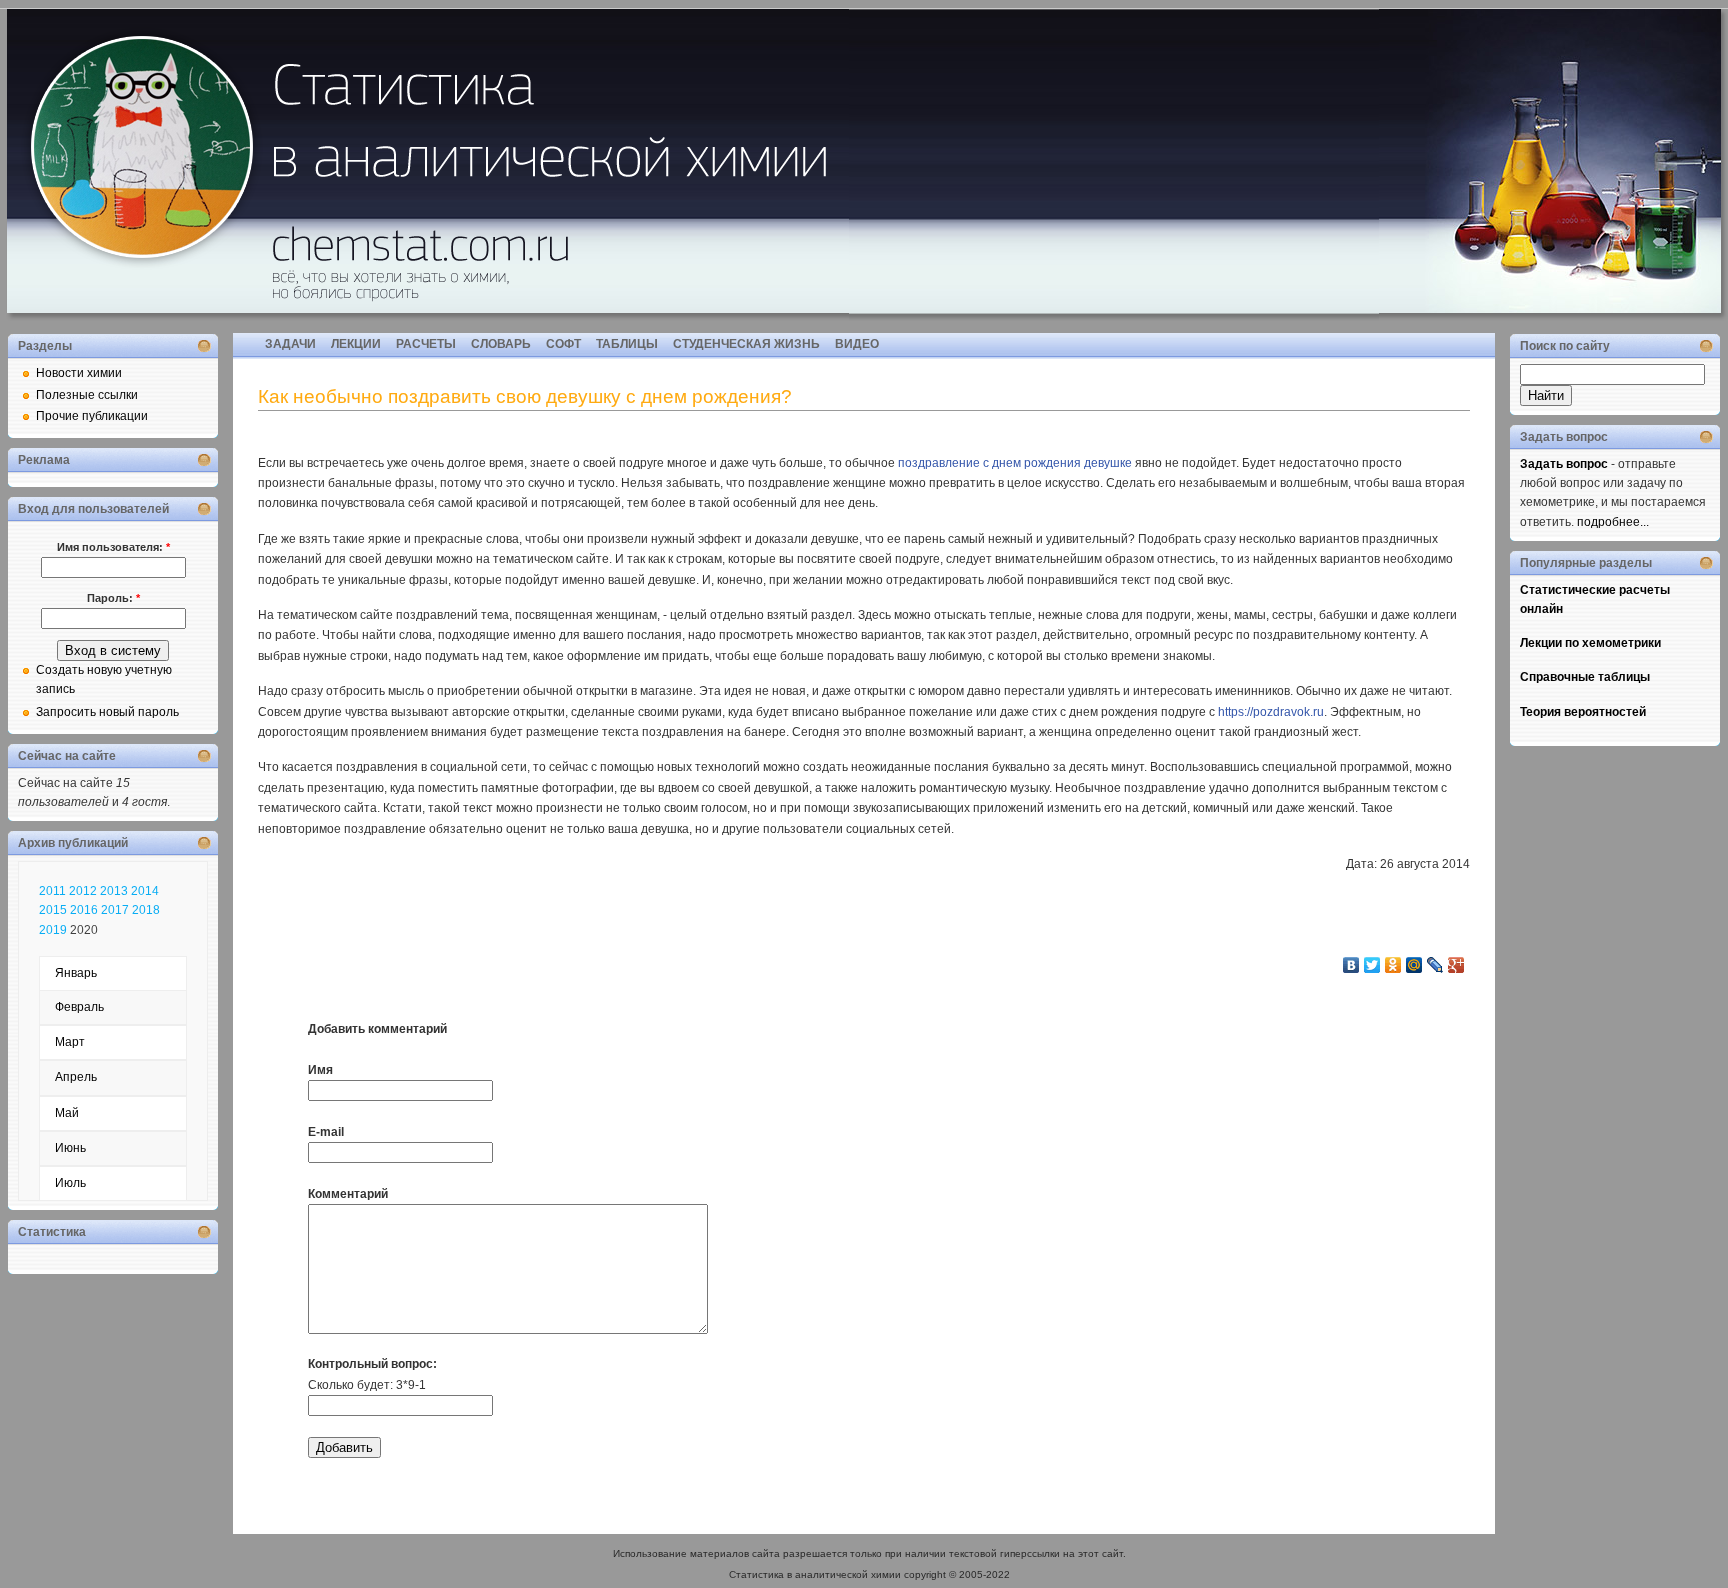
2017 (115, 910)
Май (67, 1113)
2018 (146, 910)
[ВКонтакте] (1351, 965)
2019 (53, 930)
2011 (52, 891)
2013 (114, 891)
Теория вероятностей (1583, 712)
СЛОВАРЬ (501, 344)
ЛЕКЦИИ (356, 344)
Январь (76, 973)
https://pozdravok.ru (1271, 712)
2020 (84, 930)
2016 (84, 910)
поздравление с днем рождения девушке (1015, 463)
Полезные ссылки (87, 395)
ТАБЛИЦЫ (627, 344)
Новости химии (79, 373)
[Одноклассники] (1393, 965)
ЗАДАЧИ (290, 344)
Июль (70, 1183)
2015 (53, 910)
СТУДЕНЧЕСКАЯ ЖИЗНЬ (746, 344)
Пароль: (113, 598)
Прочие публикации (92, 416)
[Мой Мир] (1414, 965)
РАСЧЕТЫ (426, 344)
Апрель (76, 1077)
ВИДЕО (857, 344)
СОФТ (563, 344)
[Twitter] (1372, 965)
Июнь (70, 1148)
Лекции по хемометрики (1590, 643)
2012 (83, 891)
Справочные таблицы (1585, 677)
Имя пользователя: (113, 547)
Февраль (79, 1007)
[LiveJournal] (1435, 965)
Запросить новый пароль (107, 712)
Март (70, 1042)
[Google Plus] (1456, 965)
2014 (145, 891)
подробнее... (1613, 522)
